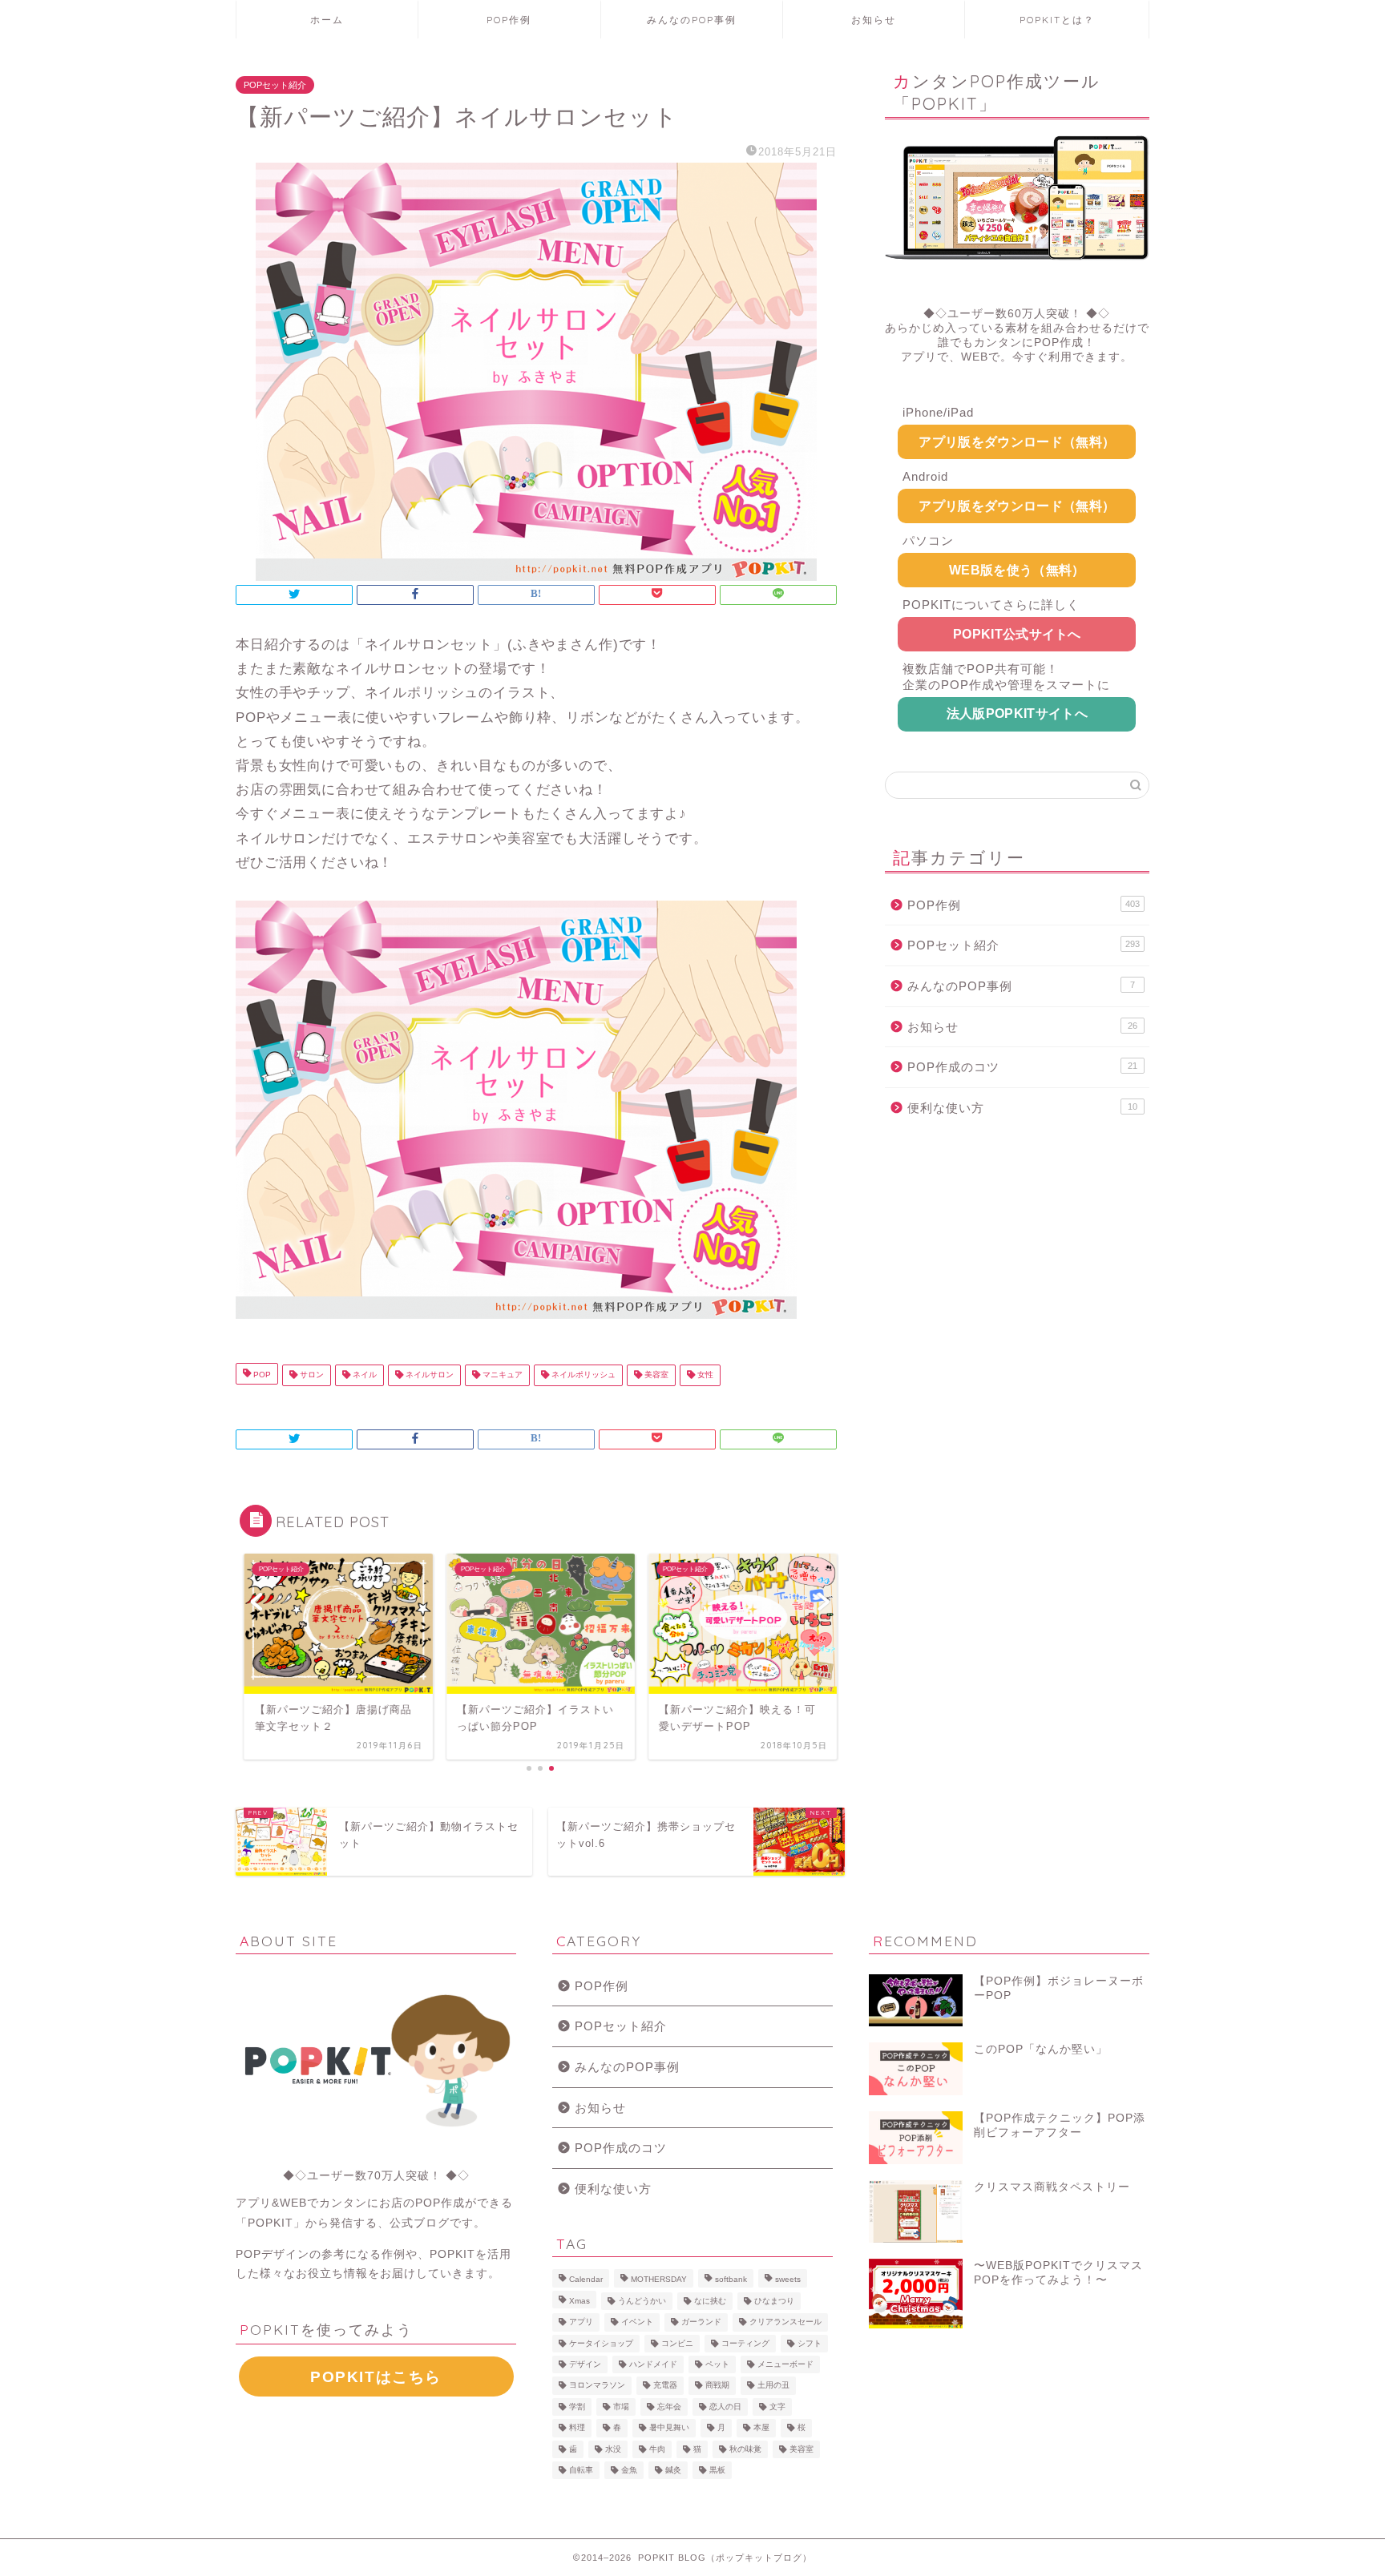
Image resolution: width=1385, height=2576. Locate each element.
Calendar (586, 2280)
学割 (577, 2407)
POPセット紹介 (275, 85)
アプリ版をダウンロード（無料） (1017, 442)
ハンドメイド (653, 2364)
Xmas (579, 2301)
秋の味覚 (745, 2449)
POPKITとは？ (1057, 20)
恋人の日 (725, 2407)
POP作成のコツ (1022, 1067)
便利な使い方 (1022, 1108)
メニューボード (785, 2364)
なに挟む (710, 2301)
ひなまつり (774, 2301)
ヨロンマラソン (597, 2386)
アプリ (581, 2322)
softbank (731, 2280)
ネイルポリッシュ (582, 1375)
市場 (621, 2407)
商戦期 (717, 2386)
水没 (613, 2449)
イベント (637, 2322)
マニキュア (501, 1375)
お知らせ (874, 20)
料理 (577, 2428)
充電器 (665, 2386)
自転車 (581, 2470)
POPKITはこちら (376, 2377)
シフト (810, 2343)
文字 (777, 2407)
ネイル (363, 1375)
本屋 (761, 2428)
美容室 (655, 1375)
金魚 (629, 2470)
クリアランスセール (785, 2322)
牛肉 (657, 2449)
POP (261, 1375)
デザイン (585, 2364)
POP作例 (509, 20)
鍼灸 (673, 2470)
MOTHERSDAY (659, 2280)
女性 (704, 1375)
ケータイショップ (601, 2343)
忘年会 (669, 2407)
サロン (311, 1375)
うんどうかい (642, 2301)
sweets (788, 2280)
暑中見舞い (669, 2428)
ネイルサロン (428, 1375)
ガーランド (701, 2322)
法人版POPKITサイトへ (1017, 714)
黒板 (717, 2470)
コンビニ (677, 2343)
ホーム (327, 20)
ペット (717, 2364)
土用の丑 (773, 2386)
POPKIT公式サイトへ (1017, 634)
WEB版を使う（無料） (1017, 570)
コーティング (745, 2343)
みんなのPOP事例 (692, 20)
